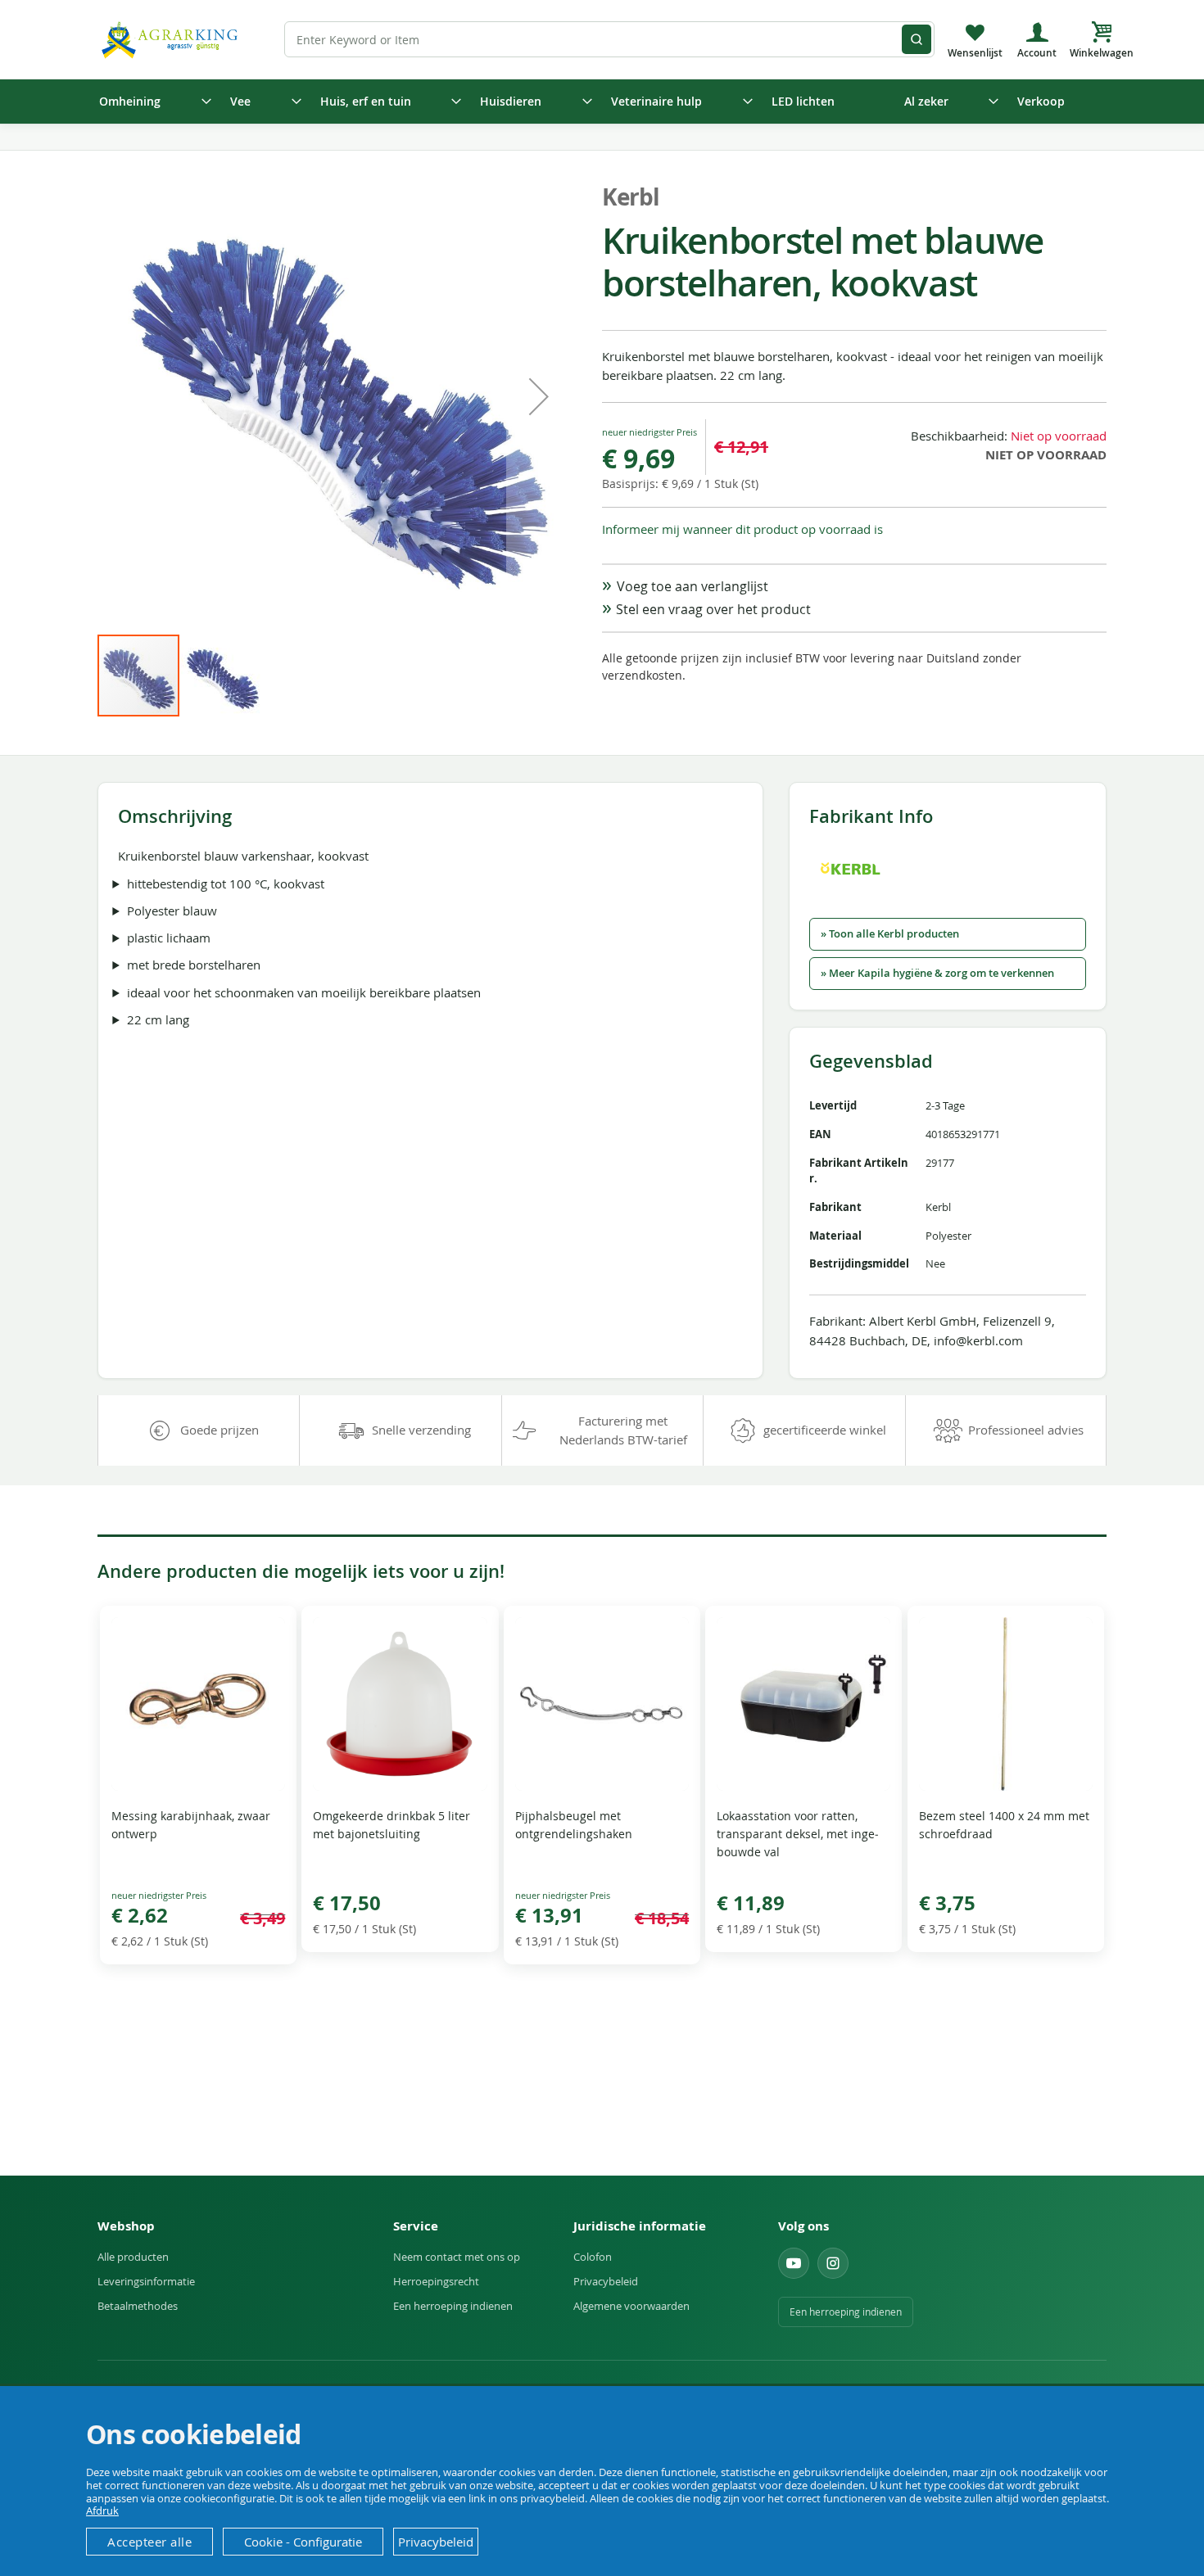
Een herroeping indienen (453, 2306)
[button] (539, 396)
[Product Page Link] (198, 1786)
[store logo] (172, 39)
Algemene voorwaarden (631, 2306)
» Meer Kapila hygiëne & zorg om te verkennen (937, 973)
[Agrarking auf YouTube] (794, 2263)
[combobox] (609, 39)
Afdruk (102, 2510)
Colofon (593, 2257)
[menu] (602, 102)
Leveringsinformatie (146, 2281)
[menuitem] (150, 102)
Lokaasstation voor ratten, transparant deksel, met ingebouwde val (798, 1834)
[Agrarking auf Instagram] (833, 2263)
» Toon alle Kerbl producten (890, 934)
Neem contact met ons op (457, 2257)
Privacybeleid (606, 2281)
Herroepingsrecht (436, 2281)
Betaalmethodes (138, 2306)
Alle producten (133, 2257)
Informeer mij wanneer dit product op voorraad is (742, 529)
